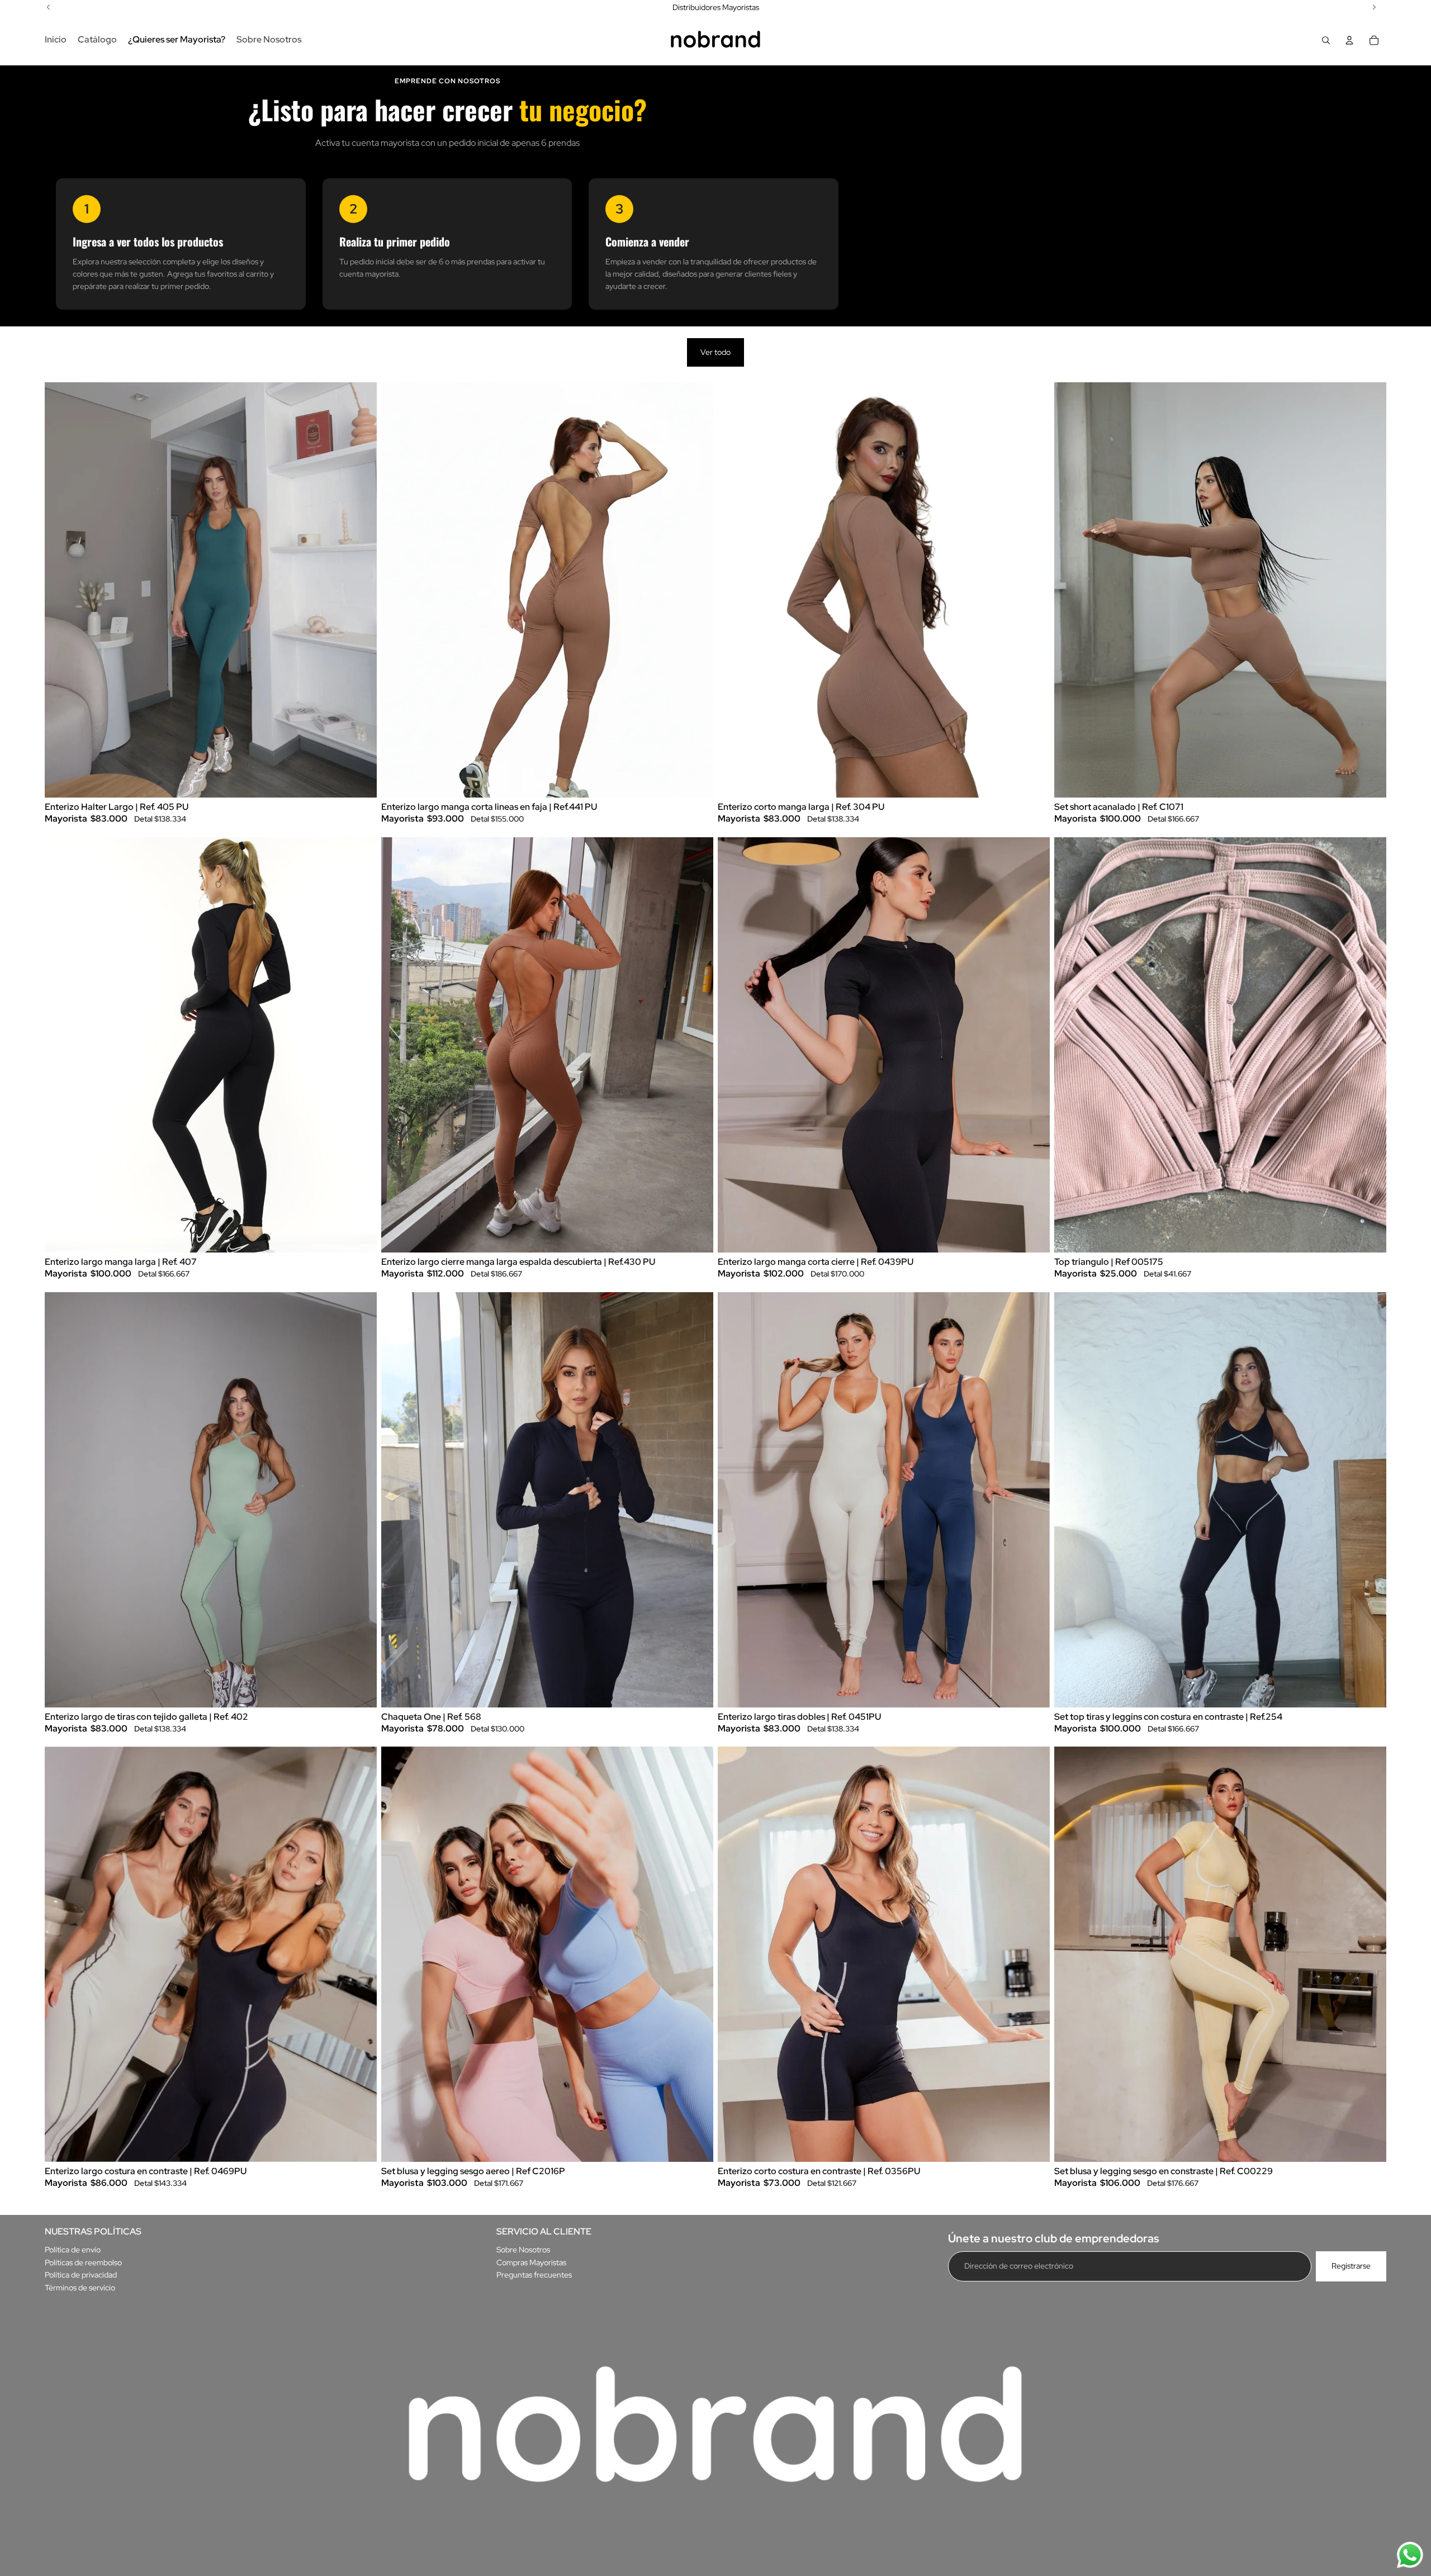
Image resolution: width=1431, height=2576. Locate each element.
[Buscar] (1326, 40)
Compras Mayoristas (531, 2262)
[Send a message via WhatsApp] (1410, 2555)
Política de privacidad (81, 2275)
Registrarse (1351, 2266)
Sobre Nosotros (523, 2250)
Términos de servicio (80, 2288)
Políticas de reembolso (83, 2262)
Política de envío (73, 2250)
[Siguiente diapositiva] (360, 590)
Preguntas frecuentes (534, 2275)
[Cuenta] (1349, 40)
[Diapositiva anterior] (61, 590)
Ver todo (715, 352)
